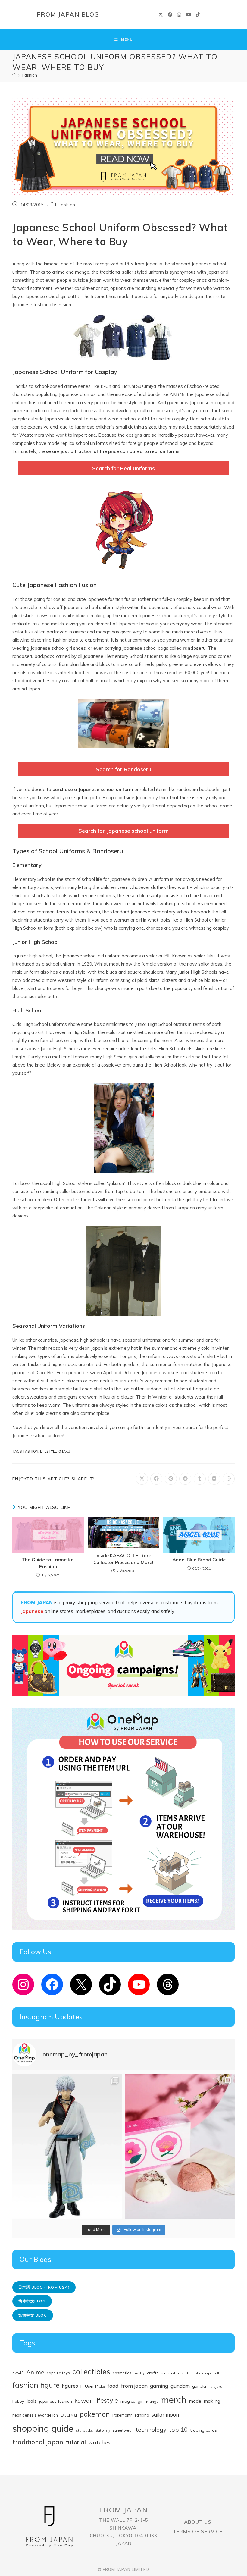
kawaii (84, 2401)
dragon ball (211, 2373)
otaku (64, 1451)
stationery (103, 2430)
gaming (159, 2386)
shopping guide (43, 2428)
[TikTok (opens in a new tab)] (198, 15)
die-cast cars (172, 2373)
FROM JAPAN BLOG (68, 14)
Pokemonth (122, 2415)
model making (205, 2401)
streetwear (123, 2430)
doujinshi (193, 2373)
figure (50, 2385)
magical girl (132, 2401)
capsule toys (58, 2373)
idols (32, 2401)
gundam (180, 2386)
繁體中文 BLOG (33, 2315)
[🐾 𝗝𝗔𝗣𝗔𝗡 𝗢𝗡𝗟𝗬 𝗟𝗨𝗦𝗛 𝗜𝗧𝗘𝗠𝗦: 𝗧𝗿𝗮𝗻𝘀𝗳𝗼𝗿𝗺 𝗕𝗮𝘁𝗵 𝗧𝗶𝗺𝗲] (180, 2147)
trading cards (203, 2430)
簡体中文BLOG (32, 2301)
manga (152, 2401)
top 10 (178, 2429)
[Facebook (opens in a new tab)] (170, 15)
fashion (31, 1451)
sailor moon (165, 2415)
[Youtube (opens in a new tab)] (188, 15)
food (113, 2386)
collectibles (91, 2372)
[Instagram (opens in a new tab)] (179, 15)
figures (70, 2386)
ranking (142, 2415)
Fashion (30, 75)
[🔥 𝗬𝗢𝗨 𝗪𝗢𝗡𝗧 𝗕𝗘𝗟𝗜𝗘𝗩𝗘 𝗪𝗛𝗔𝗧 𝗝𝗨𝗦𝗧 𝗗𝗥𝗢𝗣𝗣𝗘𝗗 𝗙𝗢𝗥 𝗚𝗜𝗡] (67, 2147)
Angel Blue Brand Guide (199, 1560)
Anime (35, 2372)
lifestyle (48, 1451)
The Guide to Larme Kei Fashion (48, 1563)
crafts (153, 2373)
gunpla (199, 2386)
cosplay (139, 2373)
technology (151, 2429)
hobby (18, 2401)
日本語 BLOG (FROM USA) (44, 2287)
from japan (134, 2386)
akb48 (18, 2373)
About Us (198, 2522)
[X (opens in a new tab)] (161, 15)
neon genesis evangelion (35, 2415)
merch (174, 2399)
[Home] (14, 75)
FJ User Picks (93, 2386)
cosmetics (122, 2373)
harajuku (215, 2386)
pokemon (95, 2414)
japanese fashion (56, 2401)
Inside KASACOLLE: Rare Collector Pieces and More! (123, 1559)
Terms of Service (198, 2531)
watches (99, 2442)
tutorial (76, 2442)
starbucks (84, 2430)
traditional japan (38, 2442)
